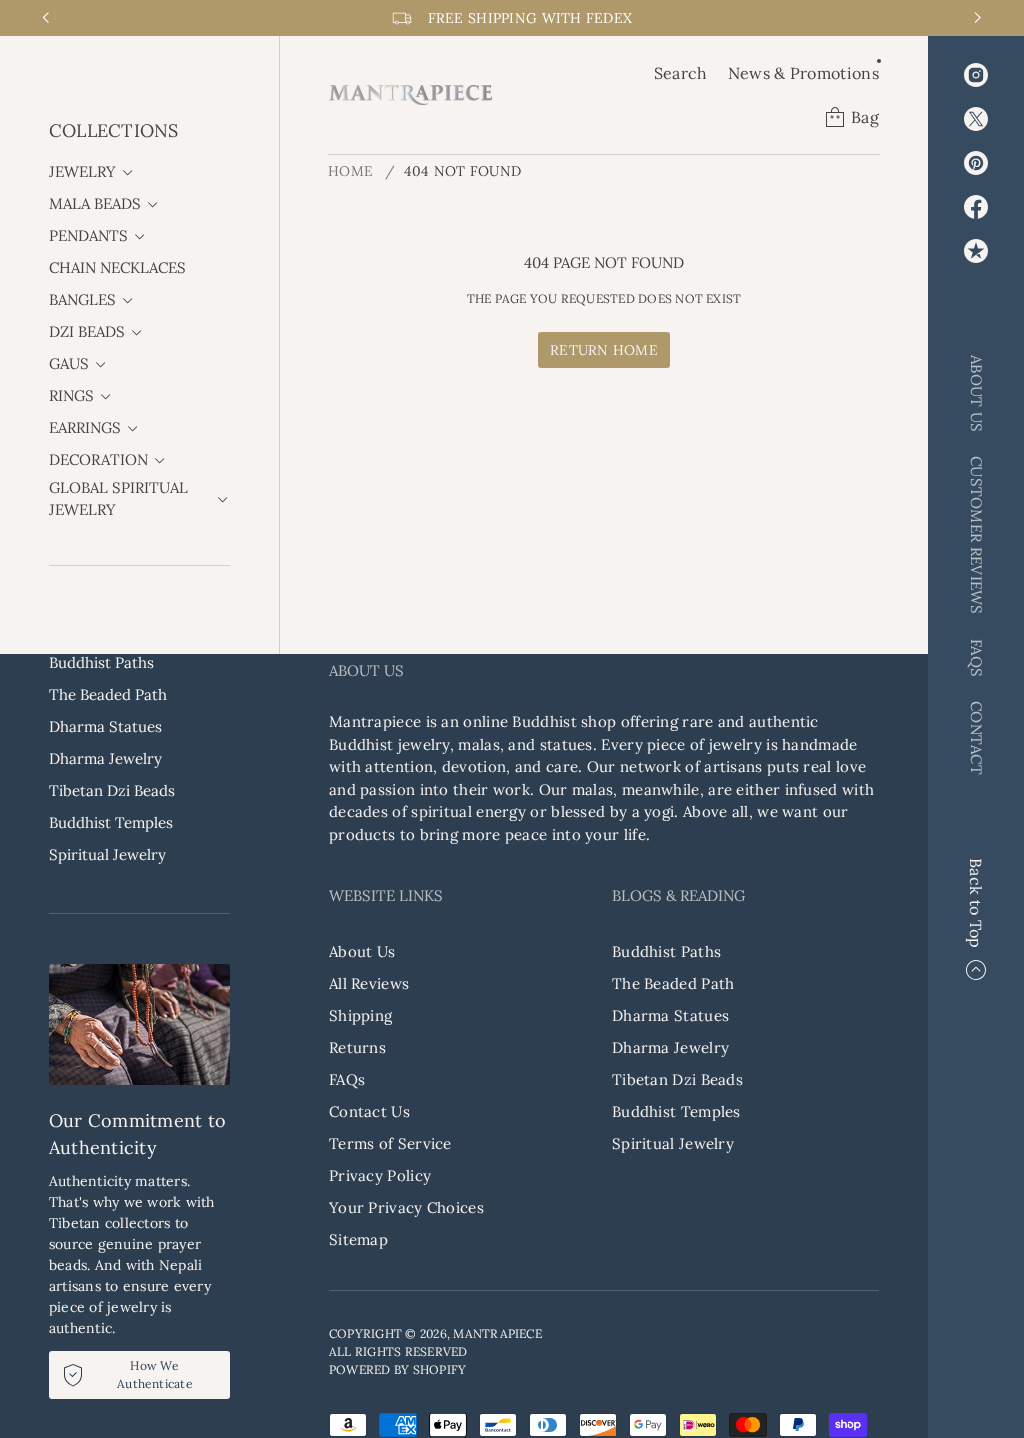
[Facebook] (976, 207)
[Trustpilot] (976, 251)
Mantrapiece (497, 1333)
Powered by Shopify (397, 1369)
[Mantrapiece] (410, 95)
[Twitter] (976, 119)
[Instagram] (976, 75)
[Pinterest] (976, 163)
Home (350, 171)
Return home (604, 350)
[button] (681, 73)
